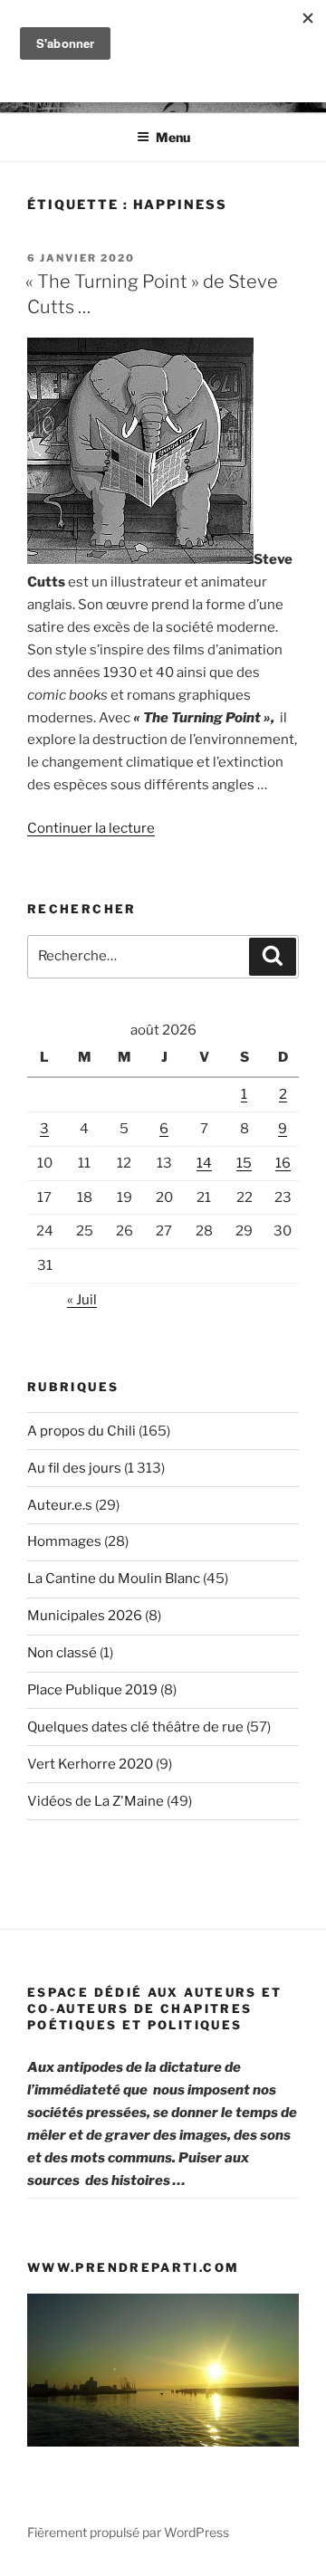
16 (283, 1163)
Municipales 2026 (85, 1616)
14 (204, 1163)
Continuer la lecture (91, 828)
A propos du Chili (81, 1431)
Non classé (62, 1653)
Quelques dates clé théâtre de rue (135, 1727)
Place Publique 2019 (92, 1690)
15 (244, 1163)
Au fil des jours (74, 1468)
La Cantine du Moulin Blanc (114, 1579)
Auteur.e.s (60, 1505)
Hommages (64, 1541)
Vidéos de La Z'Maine (96, 1801)
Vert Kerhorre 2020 (90, 1764)
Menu (173, 137)
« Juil (82, 1300)
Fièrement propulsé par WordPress (128, 2532)
